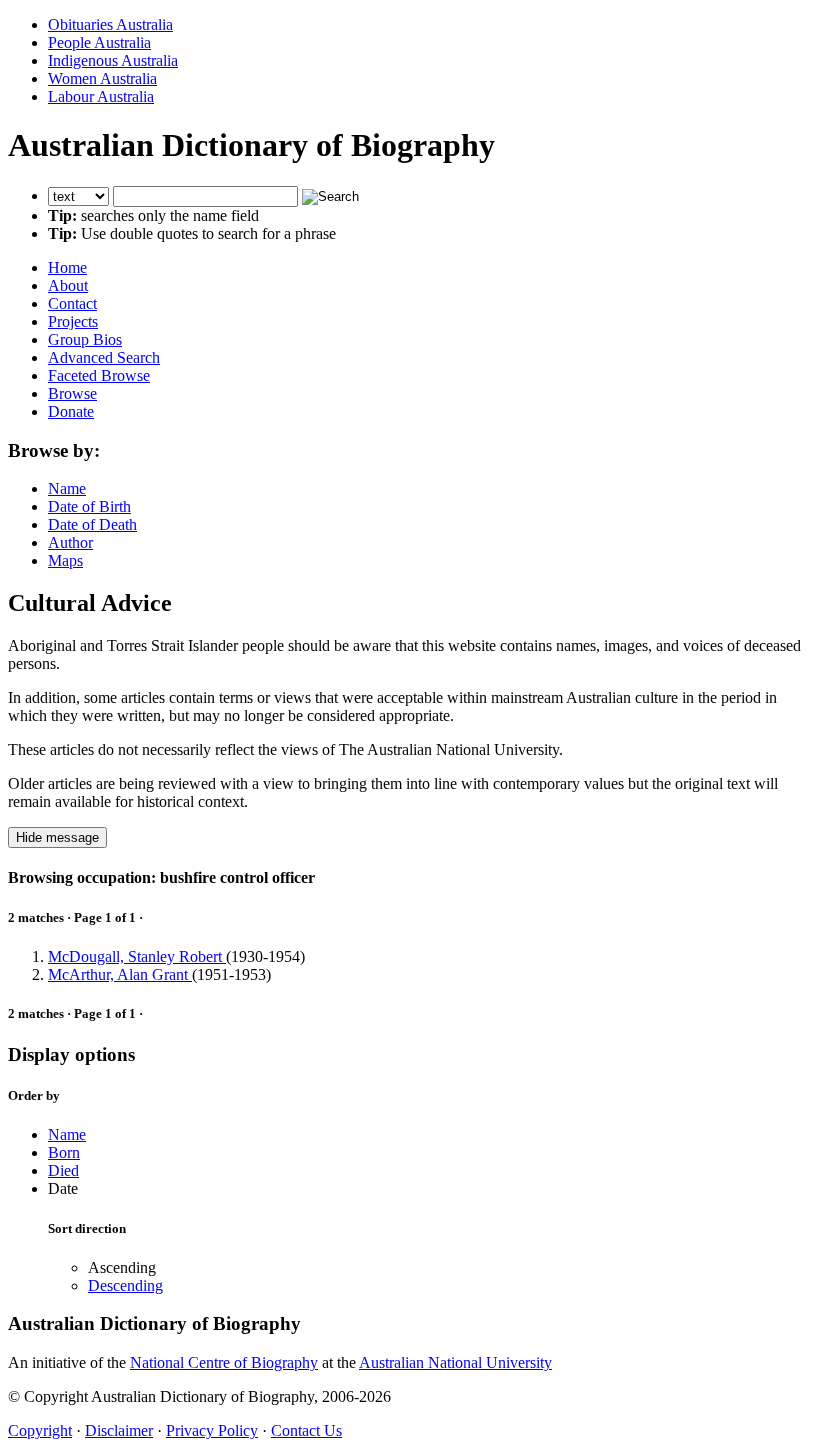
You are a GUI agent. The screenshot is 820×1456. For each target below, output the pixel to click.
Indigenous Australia (113, 60)
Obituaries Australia (110, 24)
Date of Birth (89, 506)
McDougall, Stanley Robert (137, 956)
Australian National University (455, 1362)
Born (64, 1152)
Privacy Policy (212, 1430)
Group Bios (85, 339)
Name (67, 488)
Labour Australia (101, 96)
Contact (72, 303)
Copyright (40, 1430)
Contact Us (306, 1430)
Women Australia (102, 78)
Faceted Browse (99, 375)
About (68, 285)
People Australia (99, 42)
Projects (73, 321)
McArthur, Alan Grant (120, 974)
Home (67, 267)
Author (70, 542)
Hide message (57, 837)
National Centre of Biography (224, 1362)
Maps (65, 560)
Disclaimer (119, 1430)
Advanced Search (104, 357)
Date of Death (92, 524)
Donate (71, 411)
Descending (125, 1285)
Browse (72, 393)
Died (63, 1170)
